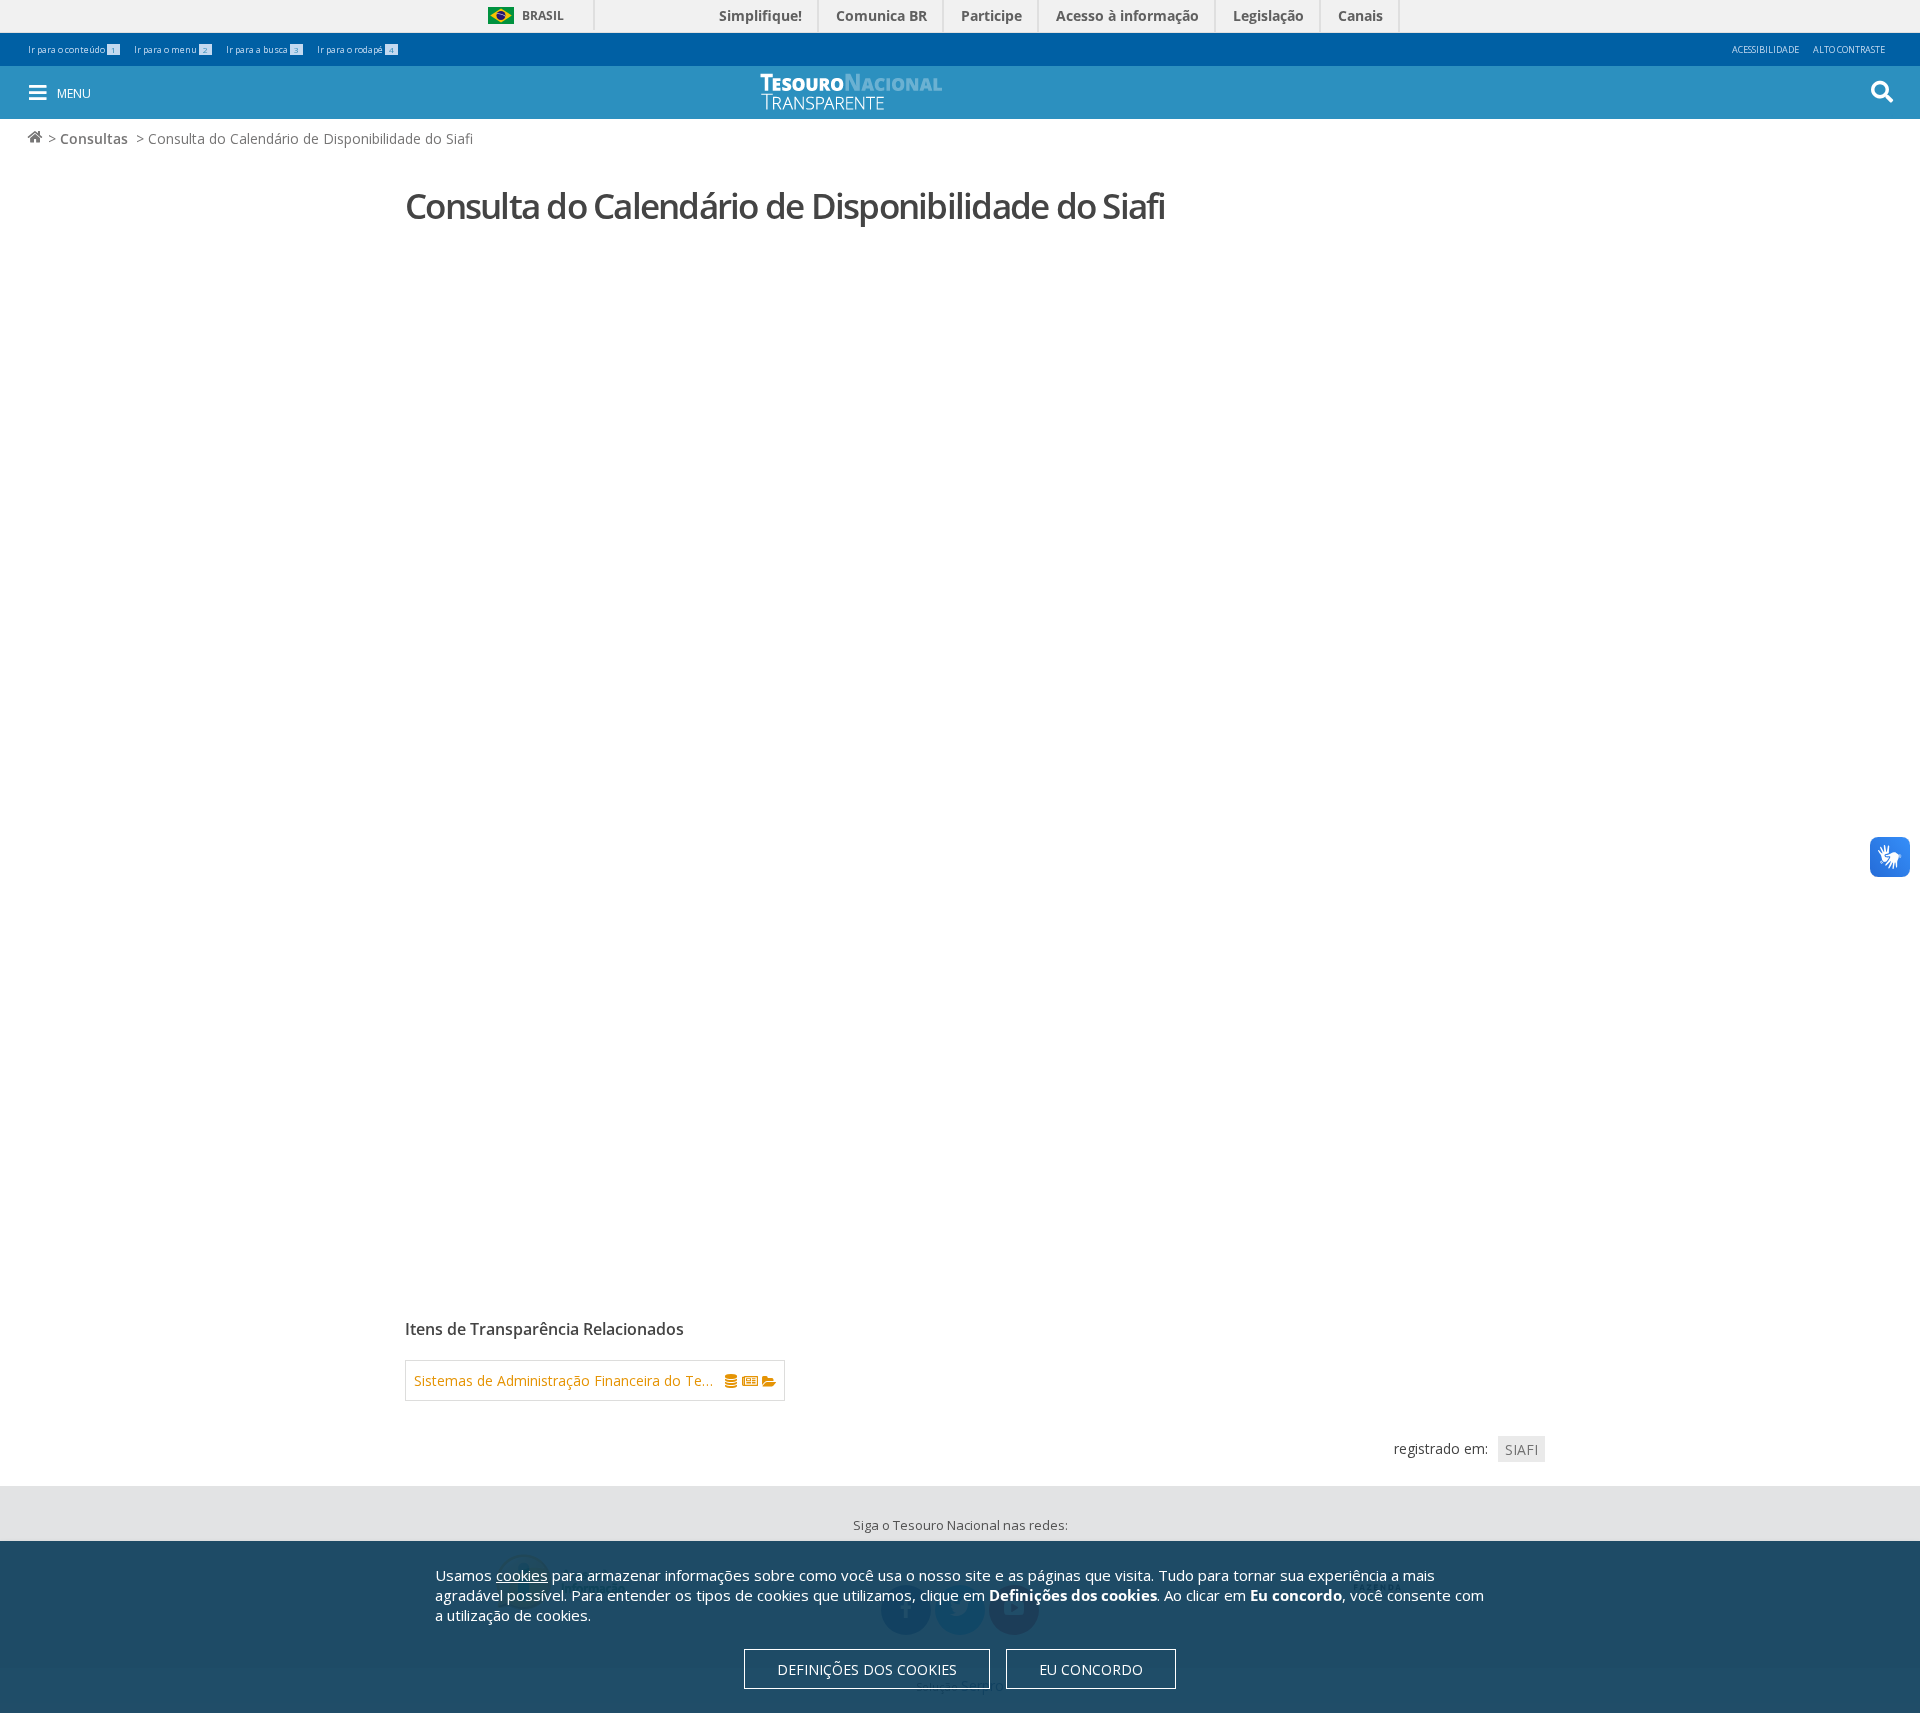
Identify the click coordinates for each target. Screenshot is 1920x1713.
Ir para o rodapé (355, 49)
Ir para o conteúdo (72, 49)
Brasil (522, 15)
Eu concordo (1091, 1669)
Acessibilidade (1765, 49)
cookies (522, 1575)
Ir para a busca (262, 49)
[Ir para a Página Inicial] (865, 91)
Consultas (94, 138)
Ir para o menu (171, 49)
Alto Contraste (1849, 49)
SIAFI (1521, 1448)
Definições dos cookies (867, 1669)
